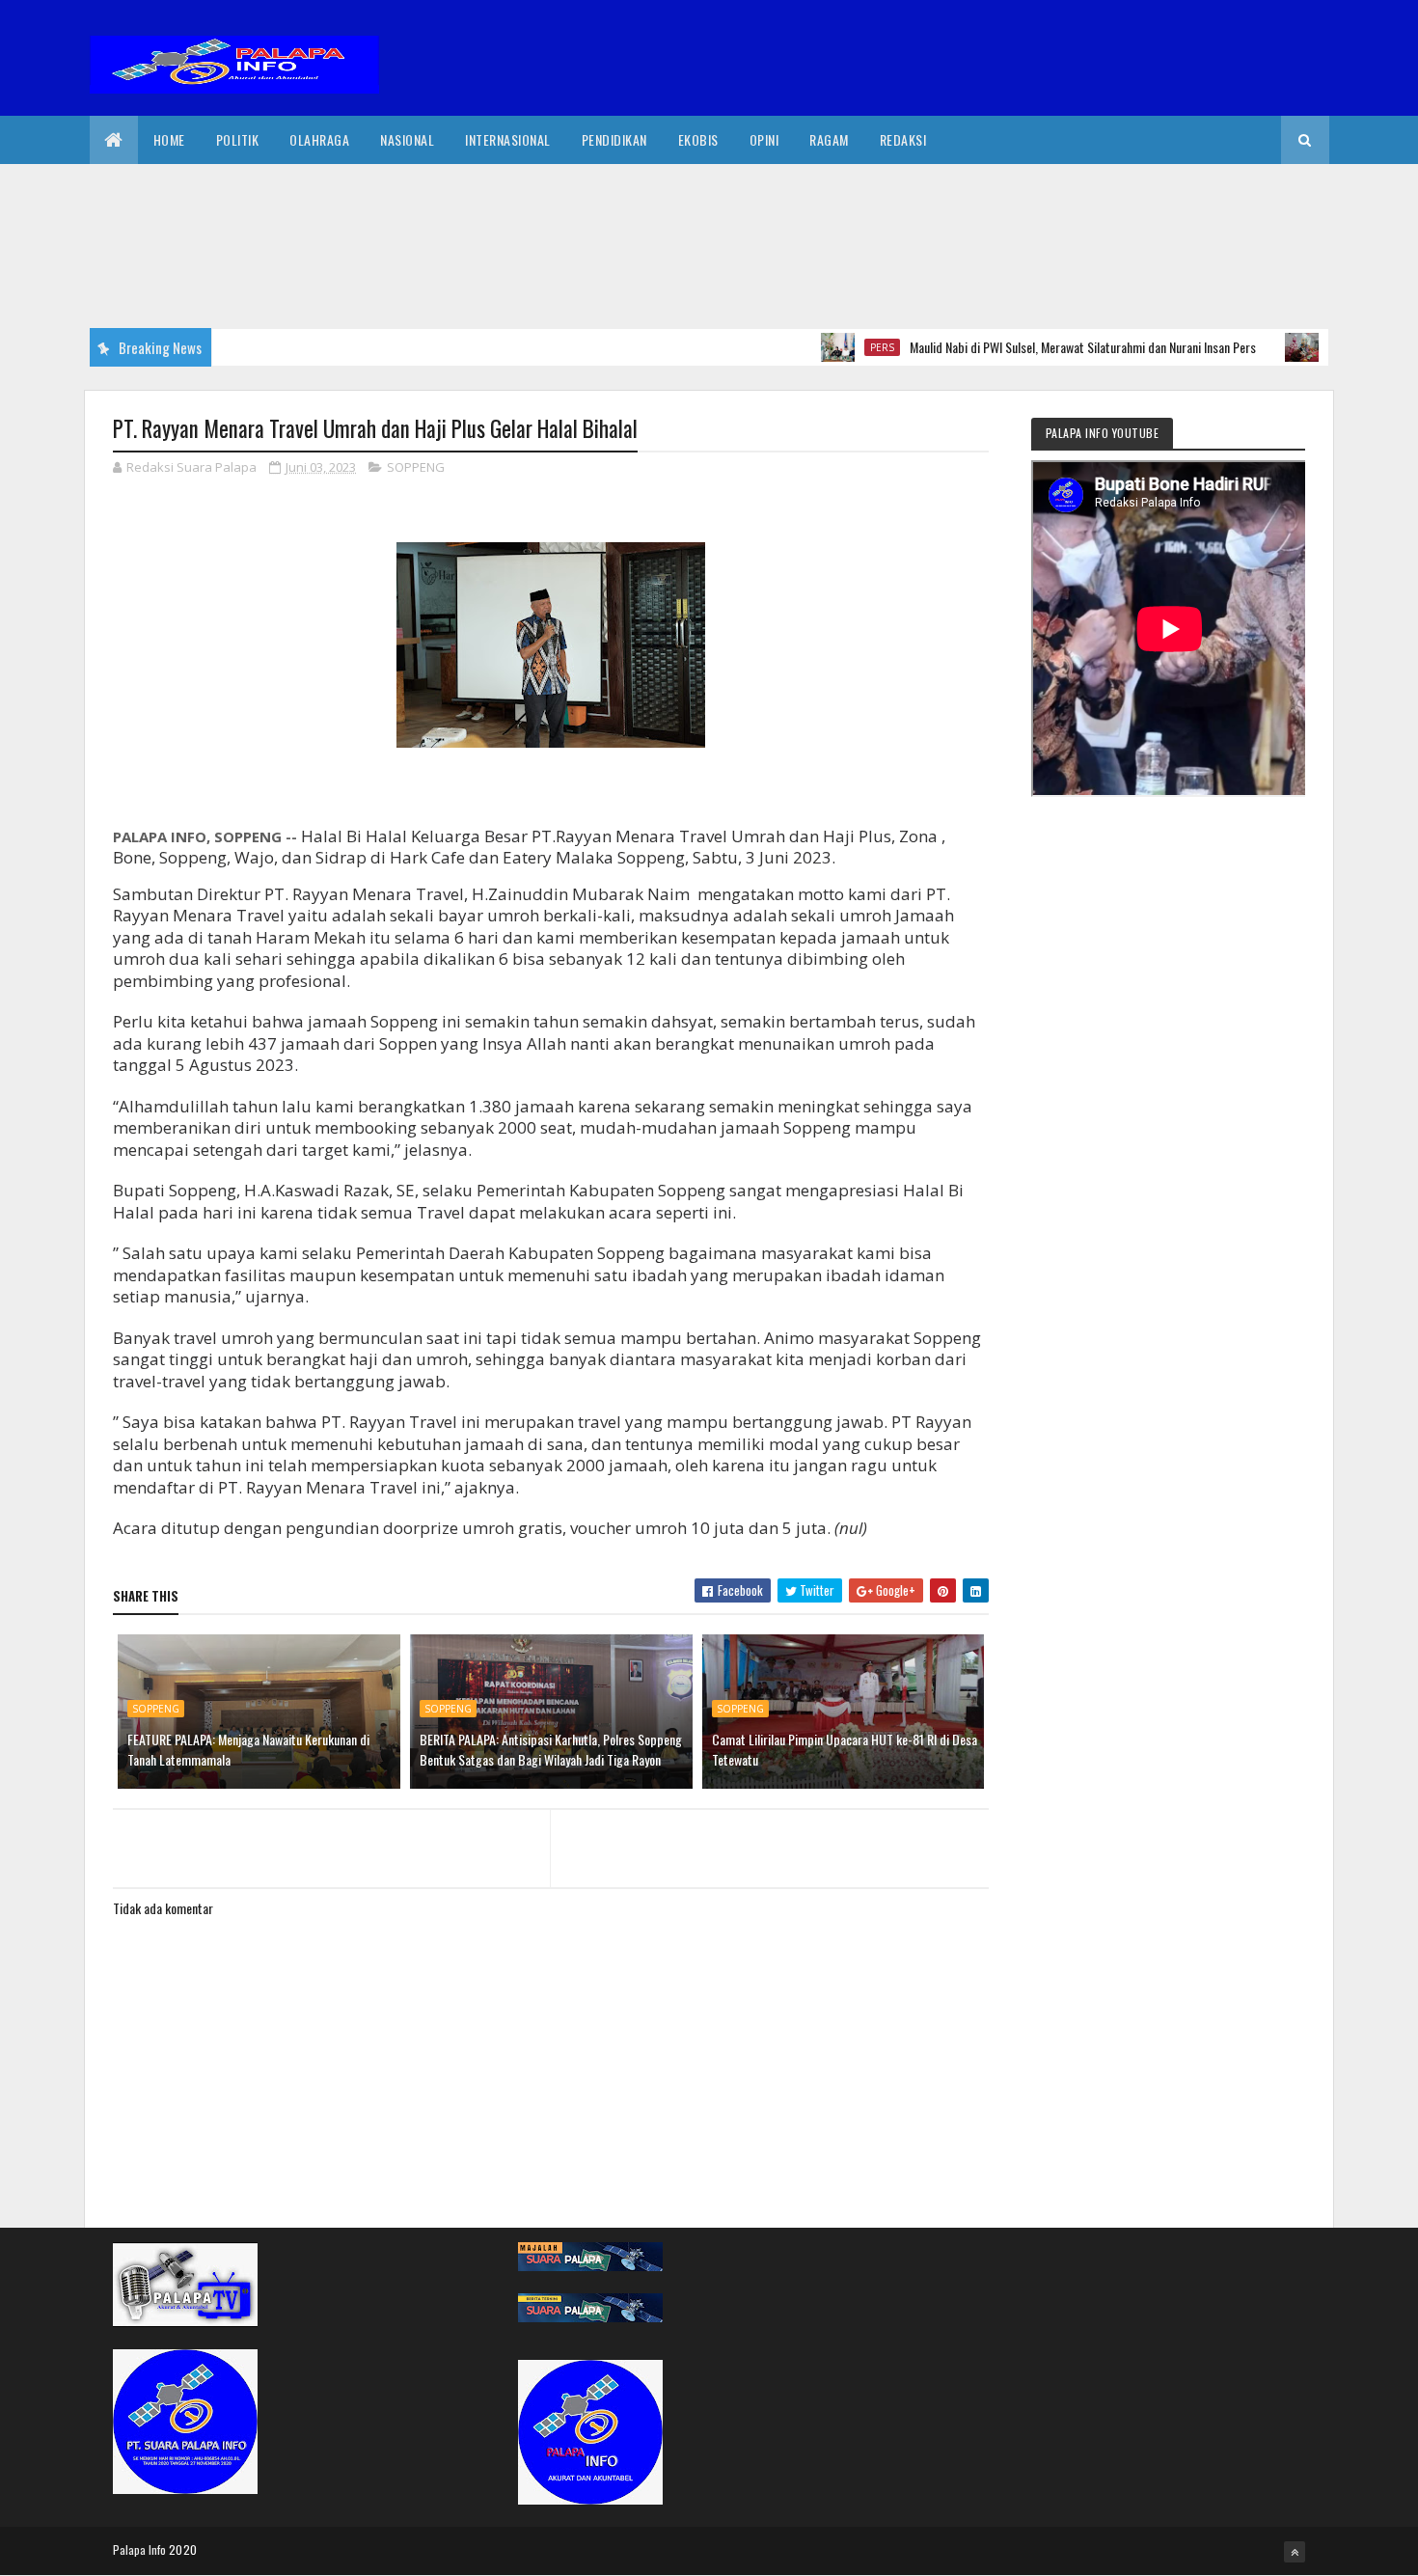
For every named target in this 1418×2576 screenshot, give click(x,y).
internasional (508, 139)
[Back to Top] (1295, 2552)
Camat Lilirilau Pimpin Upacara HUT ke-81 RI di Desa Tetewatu (845, 1749)
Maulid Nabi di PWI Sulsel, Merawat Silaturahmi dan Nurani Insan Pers (1036, 347)
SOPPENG (416, 467)
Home (169, 139)
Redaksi (903, 139)
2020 (183, 2549)
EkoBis (698, 139)
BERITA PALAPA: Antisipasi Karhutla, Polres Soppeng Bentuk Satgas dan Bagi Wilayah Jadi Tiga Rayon (551, 1749)
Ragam (829, 139)
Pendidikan (614, 139)
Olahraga (319, 139)
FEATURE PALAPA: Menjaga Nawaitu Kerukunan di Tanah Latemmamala (248, 1749)
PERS (836, 347)
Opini (764, 139)
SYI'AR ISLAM (1317, 347)
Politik (238, 139)
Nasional (407, 139)
